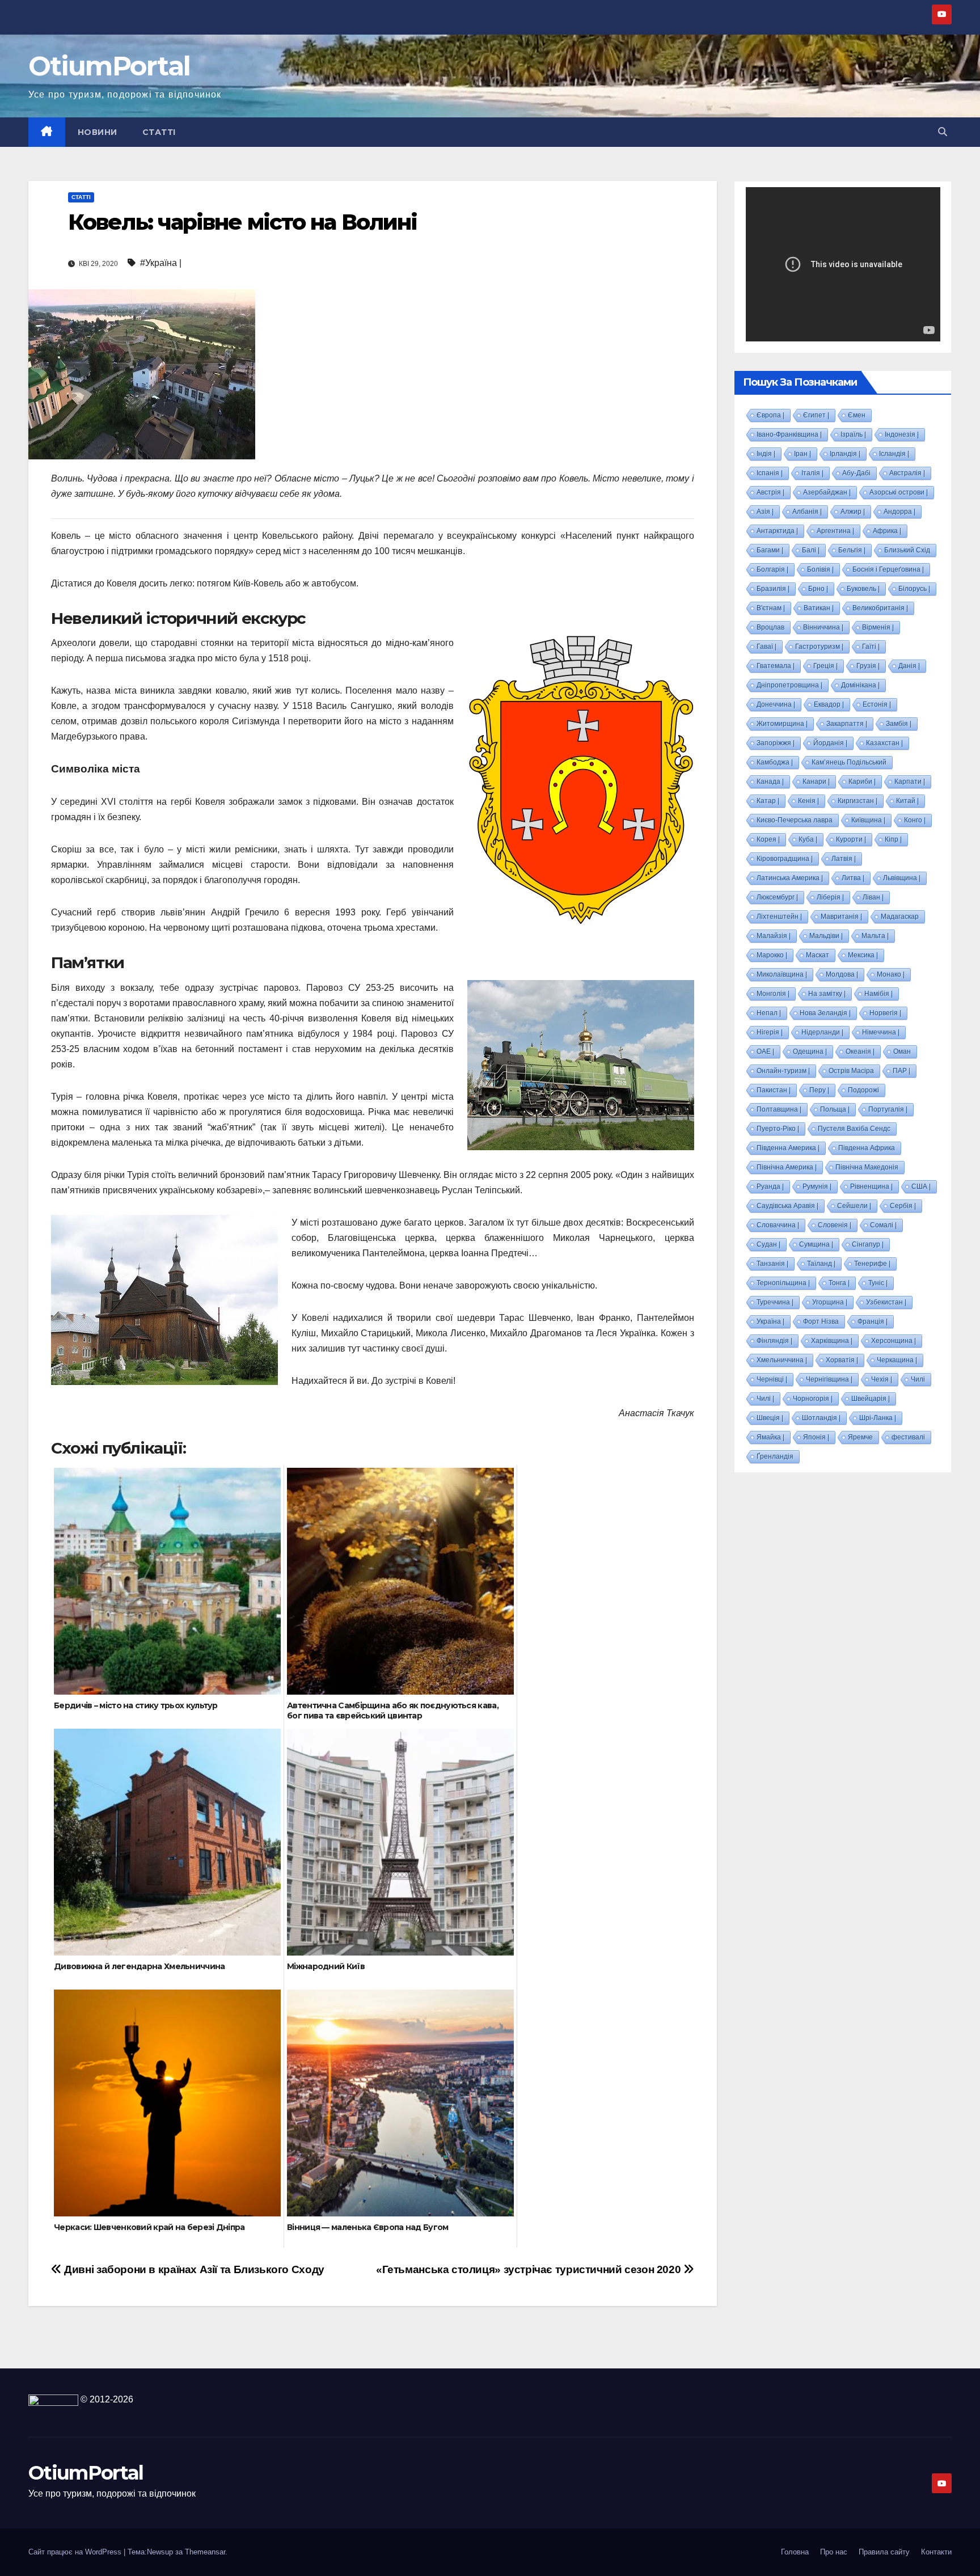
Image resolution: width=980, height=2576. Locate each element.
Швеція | (770, 1418)
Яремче (860, 1437)
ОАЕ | (765, 1051)
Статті (159, 132)
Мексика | (863, 955)
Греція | (825, 666)
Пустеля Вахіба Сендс (854, 1129)
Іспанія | (770, 473)
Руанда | (770, 1186)
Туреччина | (775, 1302)
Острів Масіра (851, 1071)
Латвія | (844, 859)
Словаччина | (778, 1225)
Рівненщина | (871, 1186)
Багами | (770, 550)
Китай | (907, 801)
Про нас (834, 2552)
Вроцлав (770, 627)
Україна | (770, 1321)
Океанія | (860, 1051)
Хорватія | (842, 1360)
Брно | (818, 589)
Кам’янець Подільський (849, 762)
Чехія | (882, 1379)
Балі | (811, 550)
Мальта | (875, 936)
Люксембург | (777, 897)
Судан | (768, 1244)
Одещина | (810, 1051)
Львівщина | (902, 878)
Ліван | (873, 897)
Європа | (770, 415)
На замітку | (827, 994)
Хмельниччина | (782, 1360)
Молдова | (842, 974)
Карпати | (910, 782)
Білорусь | (914, 589)
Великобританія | (880, 608)
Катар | (768, 801)
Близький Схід (907, 550)
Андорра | (899, 512)
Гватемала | (776, 666)
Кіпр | (893, 839)
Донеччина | (776, 704)
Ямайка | (770, 1437)
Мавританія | (841, 917)
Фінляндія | (774, 1341)
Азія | (765, 512)
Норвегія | (885, 1013)
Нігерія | (770, 1032)
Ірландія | (845, 454)
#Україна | (161, 263)
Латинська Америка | (790, 878)
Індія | (766, 454)
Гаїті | (871, 647)
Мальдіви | (826, 936)
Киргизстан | (857, 801)
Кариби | (862, 782)
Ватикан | (819, 608)
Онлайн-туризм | (783, 1071)
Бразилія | (773, 589)
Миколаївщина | (782, 974)
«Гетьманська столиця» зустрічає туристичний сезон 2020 (530, 2269)
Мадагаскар (900, 917)
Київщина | (868, 820)
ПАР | (901, 1071)
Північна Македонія (867, 1167)
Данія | (909, 666)
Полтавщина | (779, 1109)
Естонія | (877, 704)
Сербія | (903, 1206)
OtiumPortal (109, 66)
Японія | (816, 1437)
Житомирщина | (782, 724)
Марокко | (772, 955)
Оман (902, 1051)
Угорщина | (830, 1302)
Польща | (835, 1109)
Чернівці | (772, 1379)
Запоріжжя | (776, 743)
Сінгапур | (868, 1244)
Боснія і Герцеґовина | (888, 569)
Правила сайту (884, 2552)
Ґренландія (775, 1456)
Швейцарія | (871, 1399)
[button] (943, 132)
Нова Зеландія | (825, 1013)
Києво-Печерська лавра (795, 820)
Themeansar (205, 2552)
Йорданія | (830, 743)
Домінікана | (860, 685)
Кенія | (808, 801)
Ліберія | (830, 897)
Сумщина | (816, 1244)
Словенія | (835, 1225)
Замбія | (899, 724)
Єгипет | (816, 415)
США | (921, 1186)
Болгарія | (772, 569)
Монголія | (773, 994)
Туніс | (878, 1283)
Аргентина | (835, 531)
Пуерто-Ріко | (778, 1129)
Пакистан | (774, 1090)
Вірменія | (878, 627)
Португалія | (888, 1109)
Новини (98, 132)
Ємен (857, 415)
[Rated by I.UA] (53, 2399)
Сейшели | (854, 1206)
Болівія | (820, 569)
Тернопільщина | (783, 1283)
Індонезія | (902, 434)
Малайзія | (774, 936)
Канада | (770, 782)
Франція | (873, 1321)
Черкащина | (897, 1360)
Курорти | (851, 839)
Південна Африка (867, 1148)
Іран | (802, 454)
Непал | (769, 1013)
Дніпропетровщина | (789, 685)
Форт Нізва (821, 1321)
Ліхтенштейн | (779, 917)
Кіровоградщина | (785, 859)
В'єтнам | (771, 608)
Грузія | (868, 666)
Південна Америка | (788, 1148)
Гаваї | (766, 647)
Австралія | (907, 473)
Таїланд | (821, 1264)
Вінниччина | (823, 627)
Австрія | (770, 492)
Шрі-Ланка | (878, 1418)
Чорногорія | (813, 1399)
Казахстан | (884, 743)
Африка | (887, 531)
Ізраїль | (853, 434)
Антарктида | (777, 531)
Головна (795, 2552)
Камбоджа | (775, 762)
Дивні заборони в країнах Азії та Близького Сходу (193, 2269)
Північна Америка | (787, 1167)
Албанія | (807, 512)
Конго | (915, 820)
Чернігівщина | (829, 1379)
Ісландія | (894, 454)
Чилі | (765, 1399)
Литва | (853, 878)
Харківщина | (832, 1341)
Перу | (819, 1090)
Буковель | (863, 589)
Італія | (812, 473)
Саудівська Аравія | (787, 1206)
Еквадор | (829, 704)
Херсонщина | (894, 1341)
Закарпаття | (847, 724)
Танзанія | (772, 1264)
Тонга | (839, 1283)
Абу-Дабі (856, 473)
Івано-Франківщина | (789, 434)
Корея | (768, 839)
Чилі (918, 1379)
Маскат (818, 955)
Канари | (816, 782)
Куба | (808, 839)
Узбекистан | (886, 1302)
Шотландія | (821, 1418)
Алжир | (853, 512)
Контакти (936, 2552)
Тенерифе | (872, 1264)
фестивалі (908, 1437)
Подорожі (863, 1090)
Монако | (891, 974)
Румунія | (817, 1186)
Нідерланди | (822, 1032)
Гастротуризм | (819, 647)
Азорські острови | (899, 492)
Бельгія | (852, 550)
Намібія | (878, 994)
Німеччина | (881, 1032)
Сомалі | (883, 1225)
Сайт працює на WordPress (76, 2552)
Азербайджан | (827, 492)
